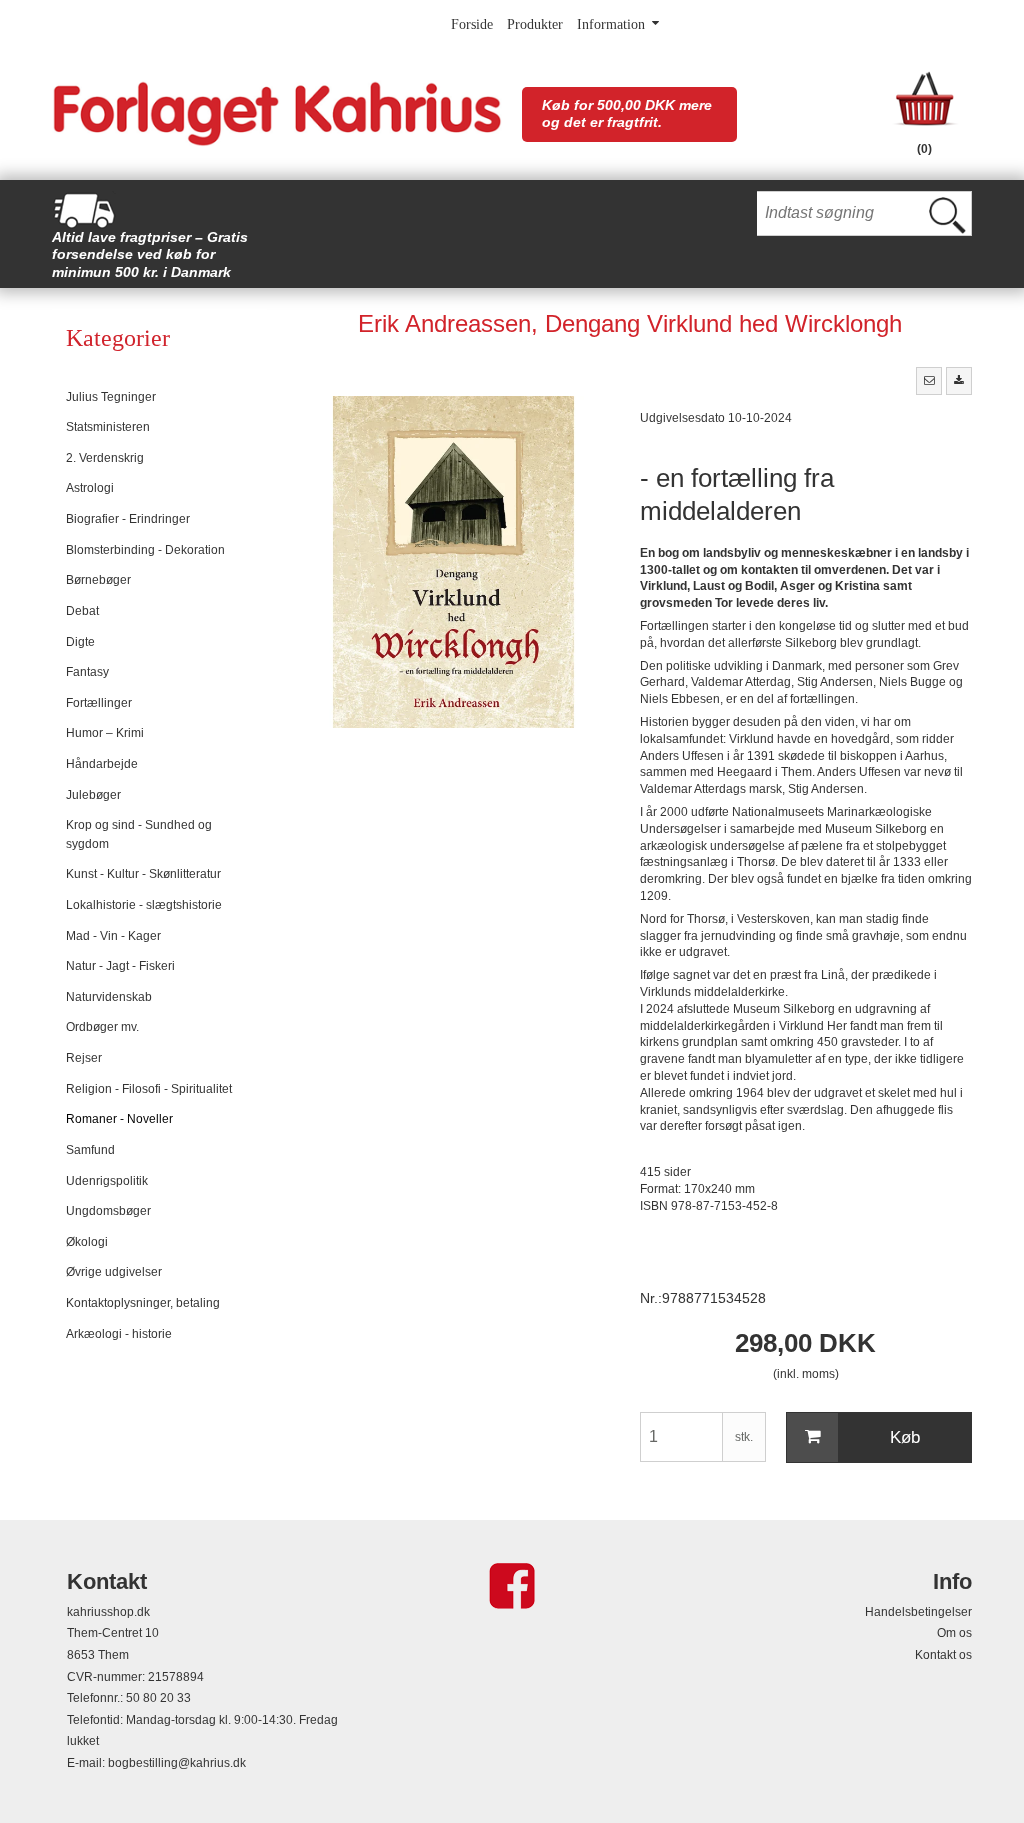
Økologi (87, 1242)
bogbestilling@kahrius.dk (177, 1763)
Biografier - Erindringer (128, 519)
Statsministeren (108, 427)
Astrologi (90, 488)
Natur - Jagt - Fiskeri (120, 966)
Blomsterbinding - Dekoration (145, 550)
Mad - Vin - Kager (113, 936)
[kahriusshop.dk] (277, 114)
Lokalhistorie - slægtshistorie (144, 905)
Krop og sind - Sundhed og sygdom (139, 834)
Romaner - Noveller (119, 1119)
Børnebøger (98, 580)
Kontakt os (943, 1655)
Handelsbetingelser (918, 1612)
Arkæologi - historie (119, 1334)
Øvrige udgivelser (114, 1272)
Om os (954, 1633)
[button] (929, 381)
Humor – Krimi (105, 733)
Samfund (90, 1150)
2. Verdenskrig (105, 458)
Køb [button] (905, 1437)
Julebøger (93, 795)
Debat (82, 611)
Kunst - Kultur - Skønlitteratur (143, 874)
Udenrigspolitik (107, 1181)
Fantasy (87, 672)
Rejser (84, 1058)
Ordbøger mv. (102, 1027)
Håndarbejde (102, 764)
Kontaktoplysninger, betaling (143, 1303)
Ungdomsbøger (108, 1211)
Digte (80, 642)
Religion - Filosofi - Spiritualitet (149, 1089)
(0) (924, 149)
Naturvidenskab (109, 997)
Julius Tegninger (111, 397)
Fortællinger (99, 703)
